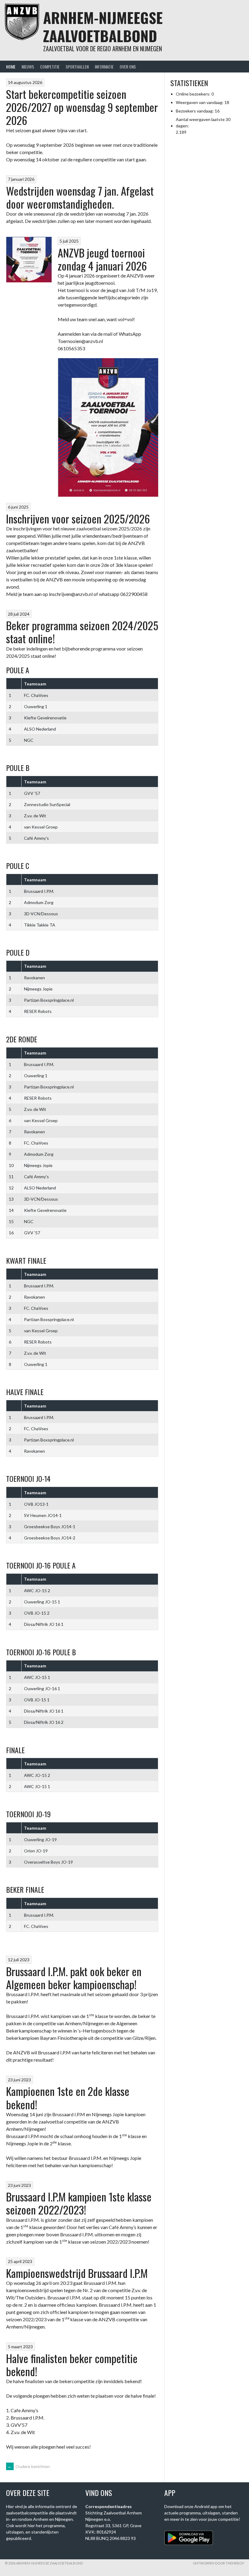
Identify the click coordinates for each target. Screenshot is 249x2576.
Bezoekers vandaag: (195, 111)
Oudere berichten (29, 2466)
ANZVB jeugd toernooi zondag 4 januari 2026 (102, 259)
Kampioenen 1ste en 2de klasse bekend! (68, 2097)
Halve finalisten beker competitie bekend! (72, 2365)
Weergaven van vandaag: (200, 102)
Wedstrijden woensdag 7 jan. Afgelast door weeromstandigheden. (80, 197)
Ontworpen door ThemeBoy (218, 2563)
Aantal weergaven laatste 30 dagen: (203, 123)
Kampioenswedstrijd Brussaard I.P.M (77, 2273)
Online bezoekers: (194, 94)
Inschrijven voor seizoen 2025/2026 (78, 518)
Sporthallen (77, 67)
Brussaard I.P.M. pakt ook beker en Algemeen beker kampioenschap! (74, 1978)
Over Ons (128, 67)
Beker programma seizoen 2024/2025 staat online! (82, 632)
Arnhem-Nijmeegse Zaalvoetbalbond (103, 27)
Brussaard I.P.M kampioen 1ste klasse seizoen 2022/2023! (79, 2203)
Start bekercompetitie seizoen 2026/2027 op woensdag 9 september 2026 (82, 107)
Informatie (104, 67)
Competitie (50, 67)
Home (11, 67)
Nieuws (28, 67)
